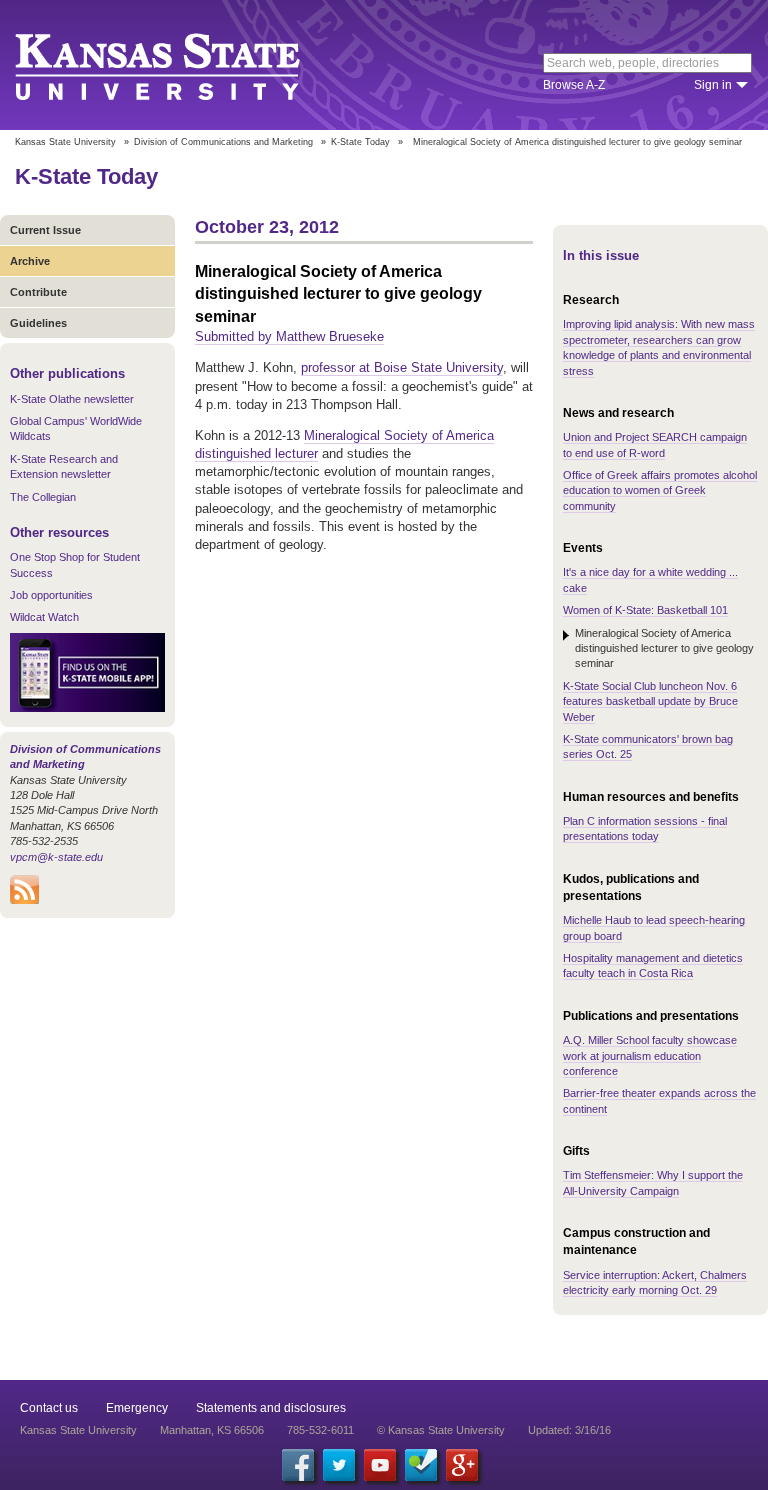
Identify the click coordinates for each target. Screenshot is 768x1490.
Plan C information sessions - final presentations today (645, 828)
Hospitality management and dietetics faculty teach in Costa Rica (653, 965)
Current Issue (45, 230)
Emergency (137, 1408)
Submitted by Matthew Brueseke (289, 336)
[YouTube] (380, 1465)
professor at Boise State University (402, 367)
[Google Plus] (462, 1465)
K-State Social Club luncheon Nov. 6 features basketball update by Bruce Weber (650, 701)
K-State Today (360, 142)
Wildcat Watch (44, 617)
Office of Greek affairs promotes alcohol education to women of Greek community (660, 490)
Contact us (49, 1408)
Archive (30, 261)
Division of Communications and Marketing (223, 142)
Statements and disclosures (271, 1408)
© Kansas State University (441, 1430)
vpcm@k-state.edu (56, 857)
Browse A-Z (574, 85)
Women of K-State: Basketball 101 (645, 610)
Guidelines (38, 323)
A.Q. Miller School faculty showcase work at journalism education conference (650, 1055)
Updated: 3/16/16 (569, 1430)
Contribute (38, 292)
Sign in (713, 85)
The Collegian (43, 497)
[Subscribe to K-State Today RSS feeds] (24, 900)
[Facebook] (298, 1465)
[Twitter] (339, 1465)
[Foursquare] (421, 1465)
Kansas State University (182, 65)
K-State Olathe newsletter (72, 399)
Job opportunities (51, 595)
